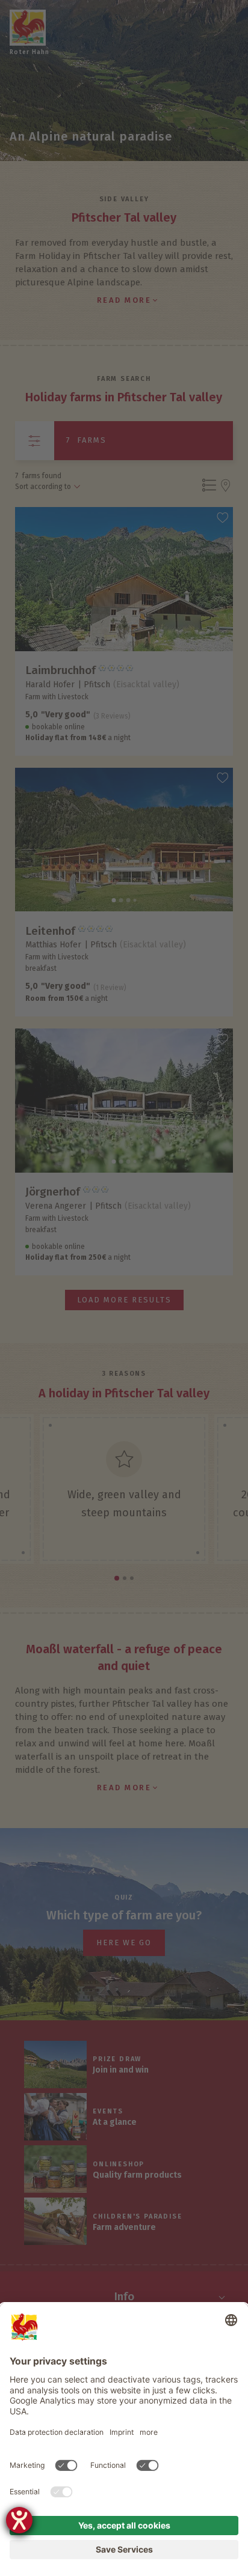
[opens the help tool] (19, 2520)
